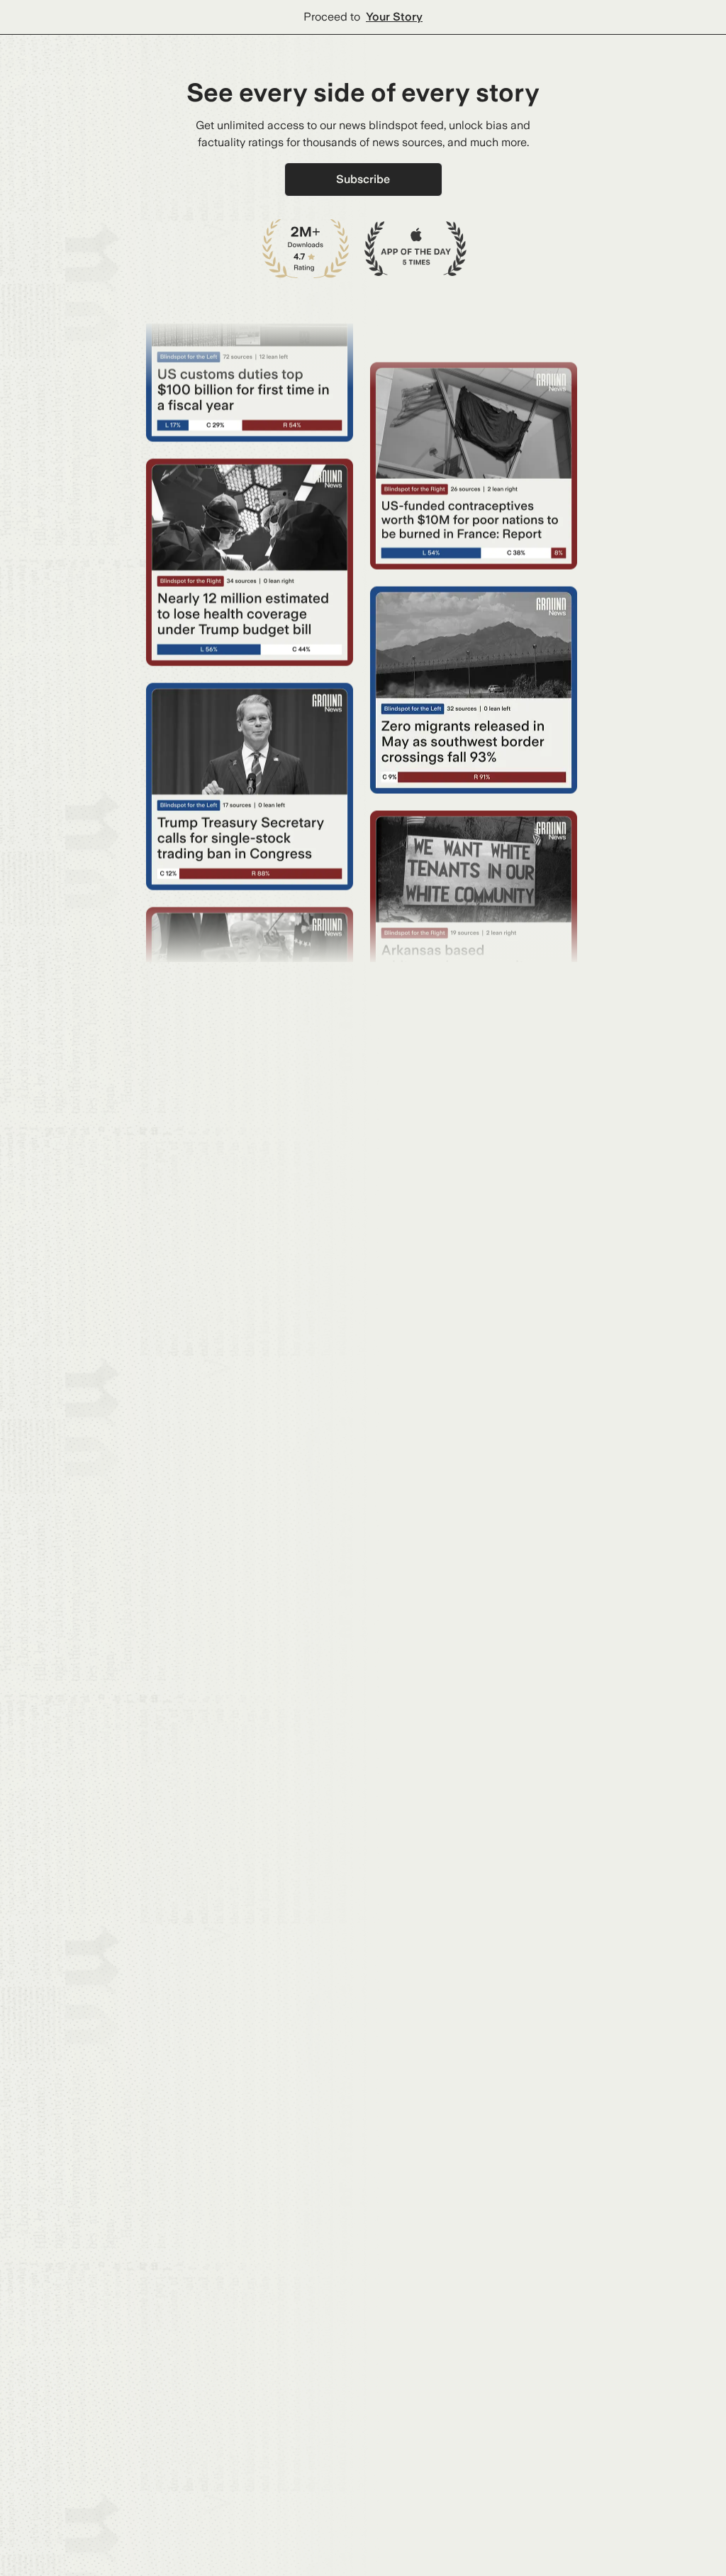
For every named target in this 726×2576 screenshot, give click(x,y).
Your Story (394, 17)
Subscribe (363, 179)
